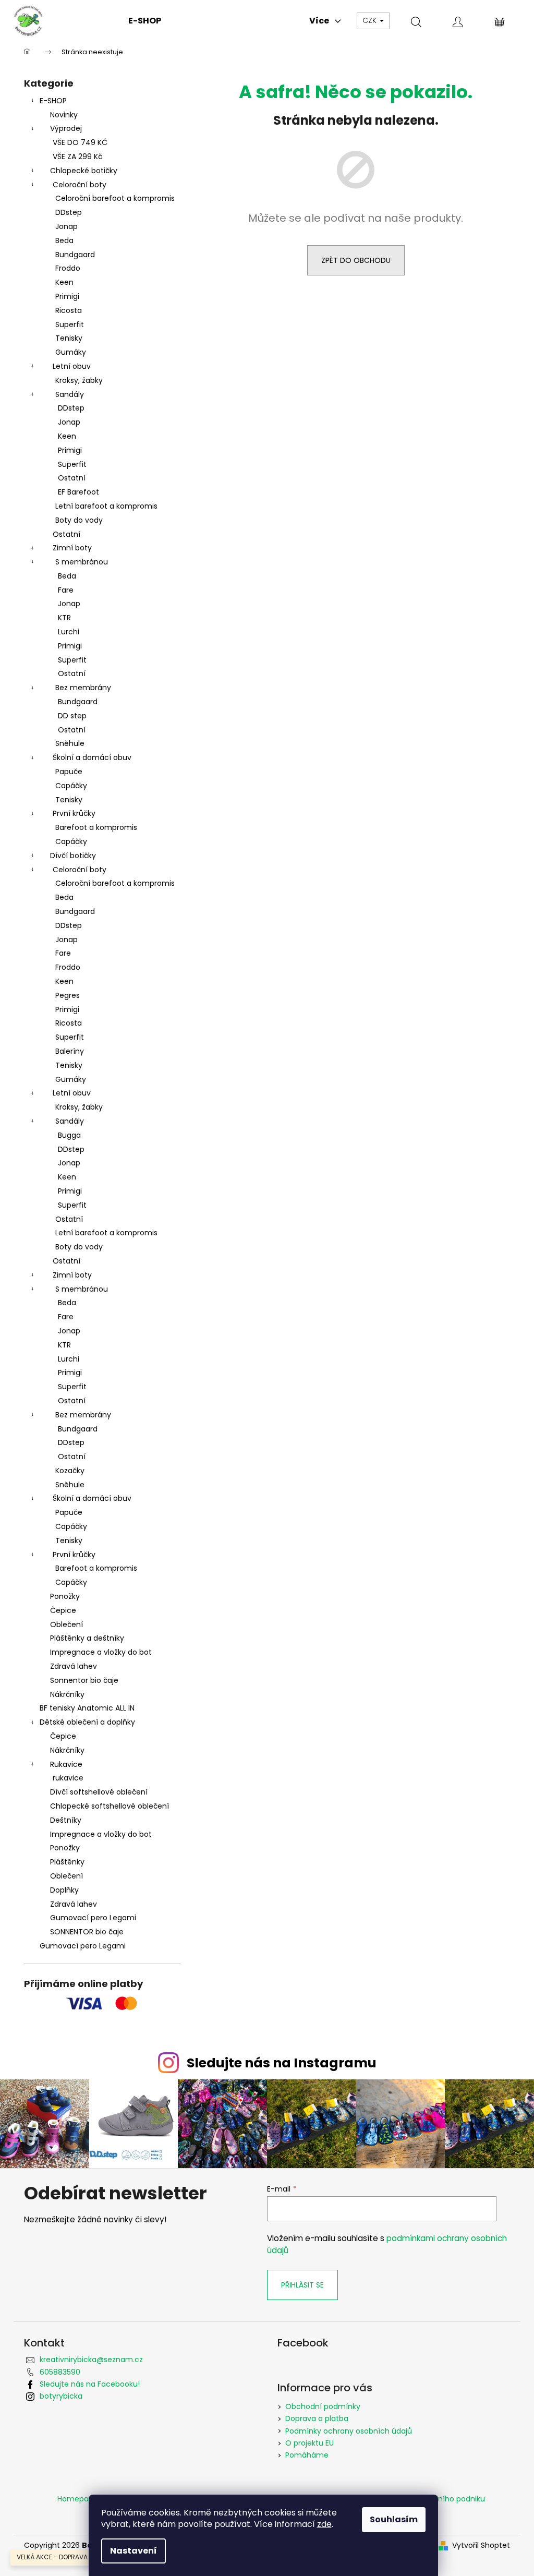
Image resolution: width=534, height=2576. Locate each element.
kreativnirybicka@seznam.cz (91, 2360)
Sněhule (70, 743)
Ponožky (65, 1596)
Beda (64, 240)
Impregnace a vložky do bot (101, 1652)
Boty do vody (79, 520)
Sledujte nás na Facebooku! (90, 2384)
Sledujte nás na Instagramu (282, 2063)
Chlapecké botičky (84, 171)
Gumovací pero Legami (93, 1918)
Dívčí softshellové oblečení (99, 1792)
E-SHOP (53, 101)
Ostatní (72, 478)
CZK (371, 20)
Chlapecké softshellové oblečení (110, 1806)
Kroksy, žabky (79, 380)
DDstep (69, 212)
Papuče (69, 772)
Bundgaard (75, 255)
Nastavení (133, 2551)
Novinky (64, 115)
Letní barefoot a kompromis (106, 506)
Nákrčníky (67, 1694)
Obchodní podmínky (323, 2406)
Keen (64, 282)
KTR (64, 618)
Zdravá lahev (74, 1666)
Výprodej (66, 128)
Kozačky (70, 1471)
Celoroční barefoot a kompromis (115, 198)
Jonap (66, 226)
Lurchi (69, 632)
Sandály (70, 394)
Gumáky (71, 352)
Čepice (63, 1610)
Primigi (67, 296)
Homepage (78, 2499)
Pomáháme (307, 2455)
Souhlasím (394, 2519)
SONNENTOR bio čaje (87, 1932)
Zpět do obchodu (356, 260)
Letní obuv (72, 366)
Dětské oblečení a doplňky (87, 1722)
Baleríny (70, 1051)
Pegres (68, 995)
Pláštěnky (67, 1862)
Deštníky (66, 1820)
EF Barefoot (78, 492)
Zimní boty (72, 548)
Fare (66, 590)
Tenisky (69, 338)
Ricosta (69, 310)
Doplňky (64, 1890)
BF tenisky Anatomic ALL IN (87, 1708)
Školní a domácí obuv (92, 757)
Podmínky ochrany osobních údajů (349, 2431)
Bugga (69, 1135)
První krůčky (74, 813)
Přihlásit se (302, 2285)
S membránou (82, 562)
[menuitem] (145, 21)
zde (324, 2524)
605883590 (60, 2372)
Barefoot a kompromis (96, 827)
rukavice (68, 1778)
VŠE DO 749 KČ (80, 142)
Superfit (70, 324)
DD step (72, 716)
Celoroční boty (80, 185)
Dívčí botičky (73, 856)
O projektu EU (310, 2443)
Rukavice (66, 1764)
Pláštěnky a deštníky (87, 1638)
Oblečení (66, 1624)
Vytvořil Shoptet (481, 2545)
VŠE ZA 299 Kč (77, 157)
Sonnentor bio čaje (84, 1680)
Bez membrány (83, 688)
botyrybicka (61, 2396)
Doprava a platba (317, 2418)
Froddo (68, 268)
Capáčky (71, 786)
